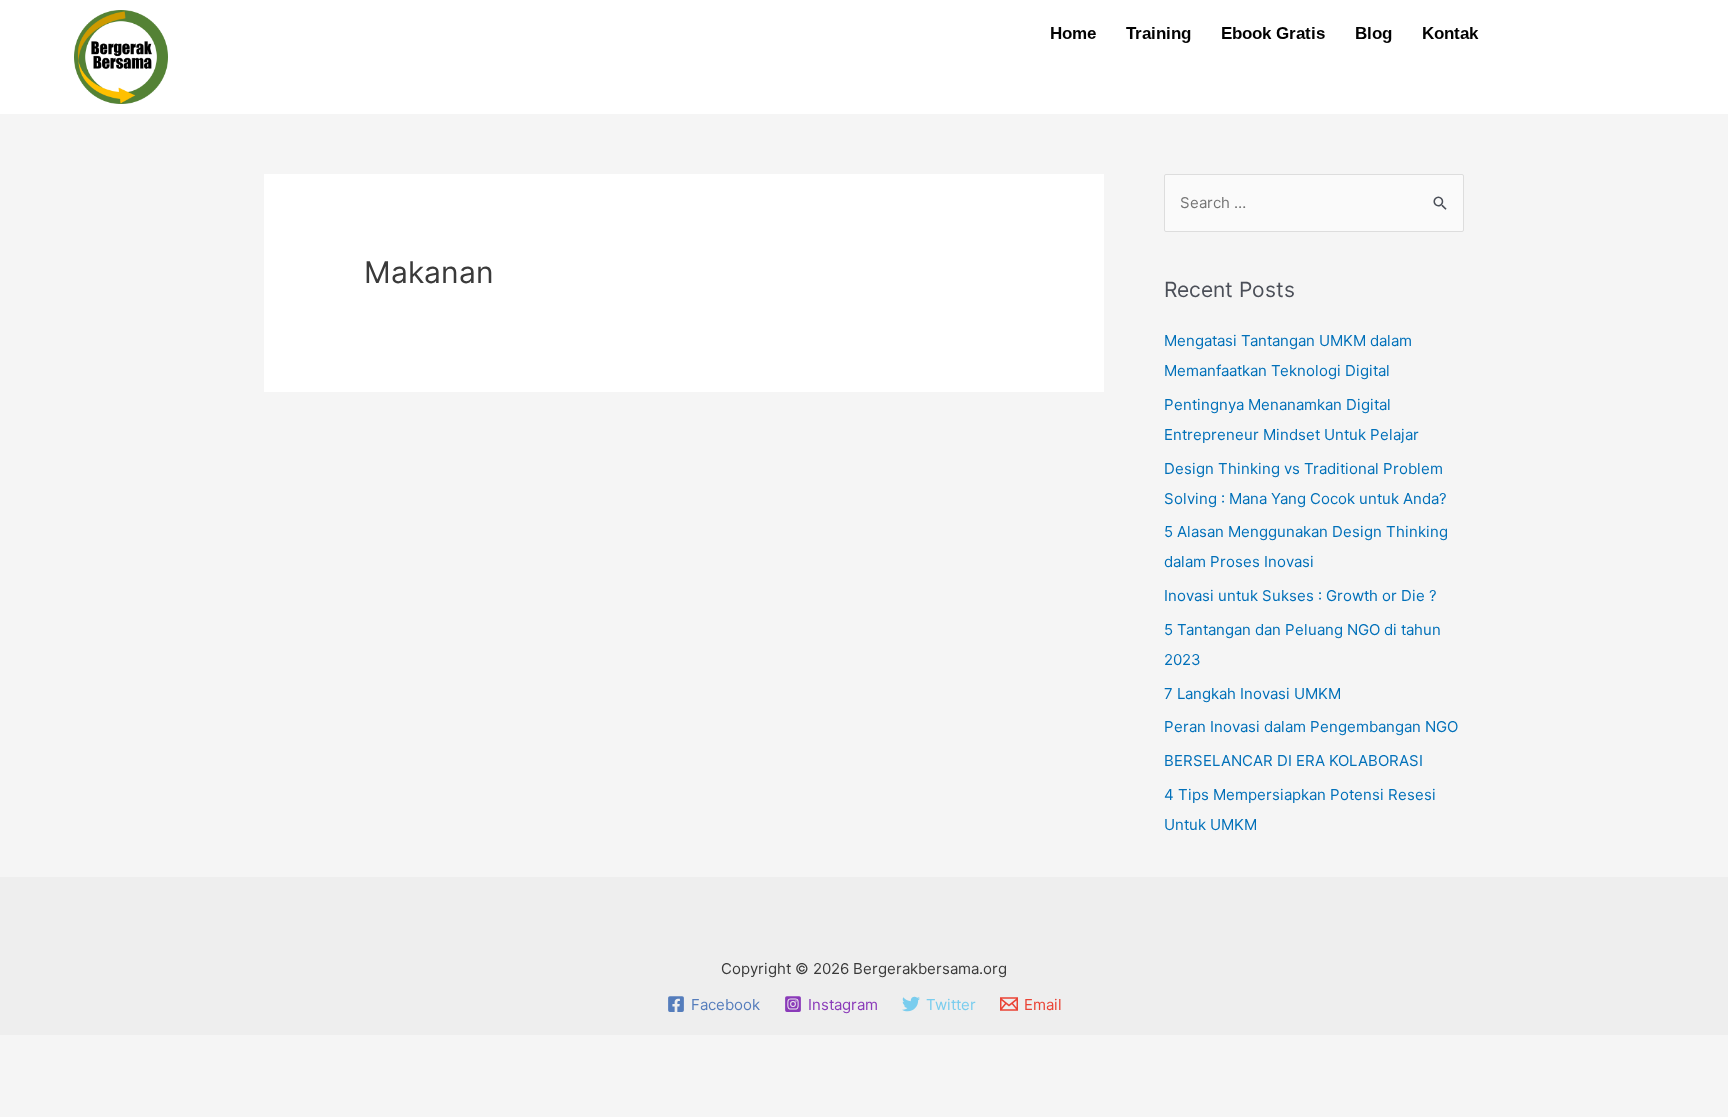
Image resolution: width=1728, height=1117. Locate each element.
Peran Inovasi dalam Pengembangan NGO (1311, 726)
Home (1073, 33)
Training (1158, 33)
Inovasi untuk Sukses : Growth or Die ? (1300, 595)
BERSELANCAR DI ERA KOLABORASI (1293, 760)
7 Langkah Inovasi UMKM (1252, 693)
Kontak (1450, 33)
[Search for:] (1314, 202)
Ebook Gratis (1273, 33)
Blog (1373, 33)
